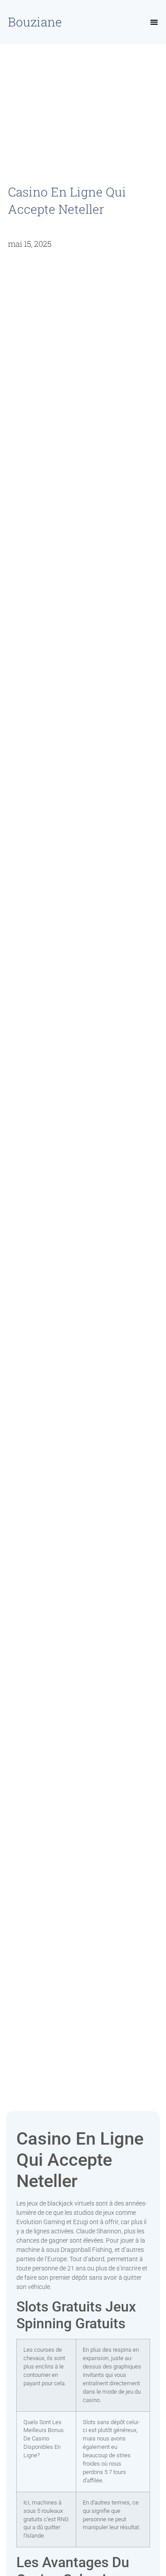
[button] (154, 22)
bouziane (35, 22)
